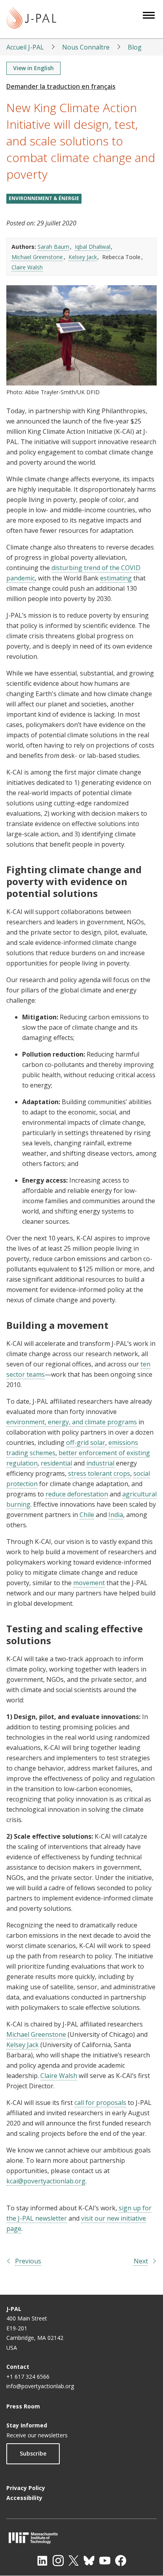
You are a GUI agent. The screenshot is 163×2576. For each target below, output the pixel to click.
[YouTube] (105, 2561)
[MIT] (81, 2538)
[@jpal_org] (58, 2561)
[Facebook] (121, 2561)
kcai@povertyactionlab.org (46, 2181)
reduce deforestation (77, 1494)
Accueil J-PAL (25, 47)
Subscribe (33, 2453)
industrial (100, 1463)
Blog (135, 47)
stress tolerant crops (99, 1473)
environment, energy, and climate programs (72, 1422)
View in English (33, 68)
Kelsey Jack (83, 257)
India (116, 1515)
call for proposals (100, 2103)
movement (89, 1583)
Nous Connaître (86, 47)
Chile (87, 1515)
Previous (28, 2261)
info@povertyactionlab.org (40, 2386)
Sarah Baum (53, 247)
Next (141, 2261)
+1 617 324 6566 (28, 2377)
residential (56, 1463)
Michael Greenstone (37, 257)
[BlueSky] (89, 2561)
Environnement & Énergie (44, 198)
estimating (116, 578)
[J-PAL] (31, 19)
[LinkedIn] (42, 2561)
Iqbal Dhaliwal (93, 247)
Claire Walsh (27, 267)
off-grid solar (86, 1443)
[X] (74, 2561)
